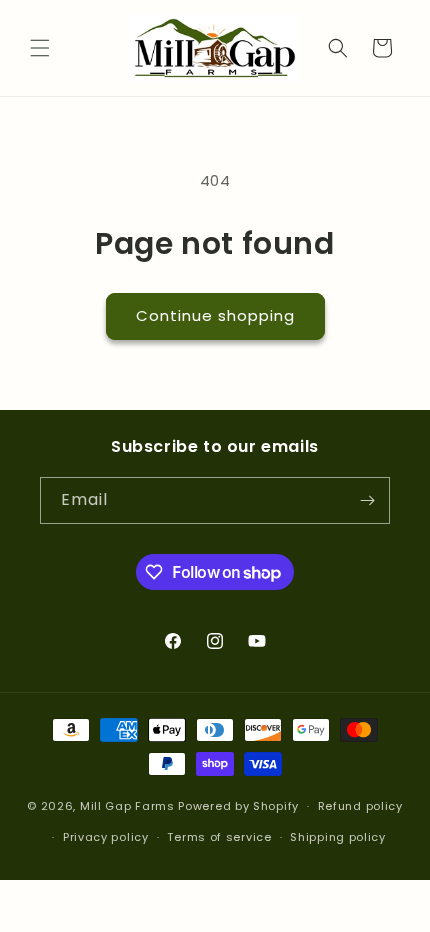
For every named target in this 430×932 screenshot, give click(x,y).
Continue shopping (215, 315)
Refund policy (360, 806)
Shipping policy (338, 837)
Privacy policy (106, 837)
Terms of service (219, 837)
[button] (40, 48)
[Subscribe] (367, 500)
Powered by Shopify (238, 806)
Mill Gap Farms (127, 806)
